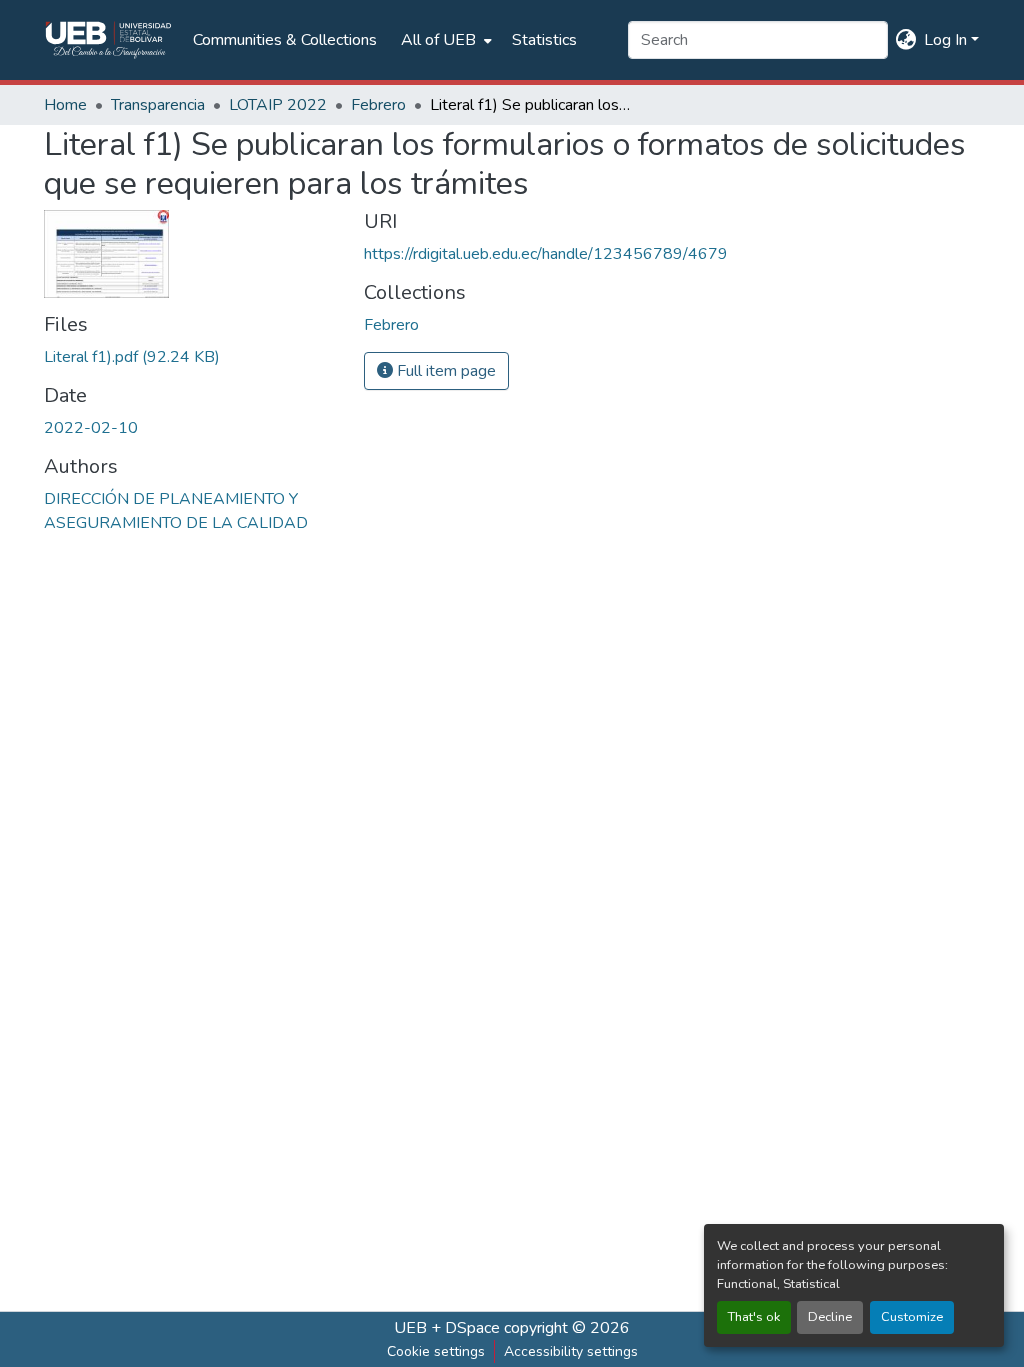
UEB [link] (410, 1328)
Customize (912, 1317)
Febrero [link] (378, 105)
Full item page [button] (444, 371)
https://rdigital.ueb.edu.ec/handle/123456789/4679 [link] (546, 254)
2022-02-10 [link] (91, 428)
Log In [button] (947, 40)
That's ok (754, 1317)
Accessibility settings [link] (571, 1351)
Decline (830, 1317)
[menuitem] (444, 40)
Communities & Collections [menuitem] (285, 40)
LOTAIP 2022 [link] (278, 105)
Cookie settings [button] (436, 1351)
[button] (108, 40)
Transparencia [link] (158, 105)
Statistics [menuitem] (544, 40)
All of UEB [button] (438, 40)
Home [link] (65, 105)
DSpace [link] (472, 1328)
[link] (192, 357)
